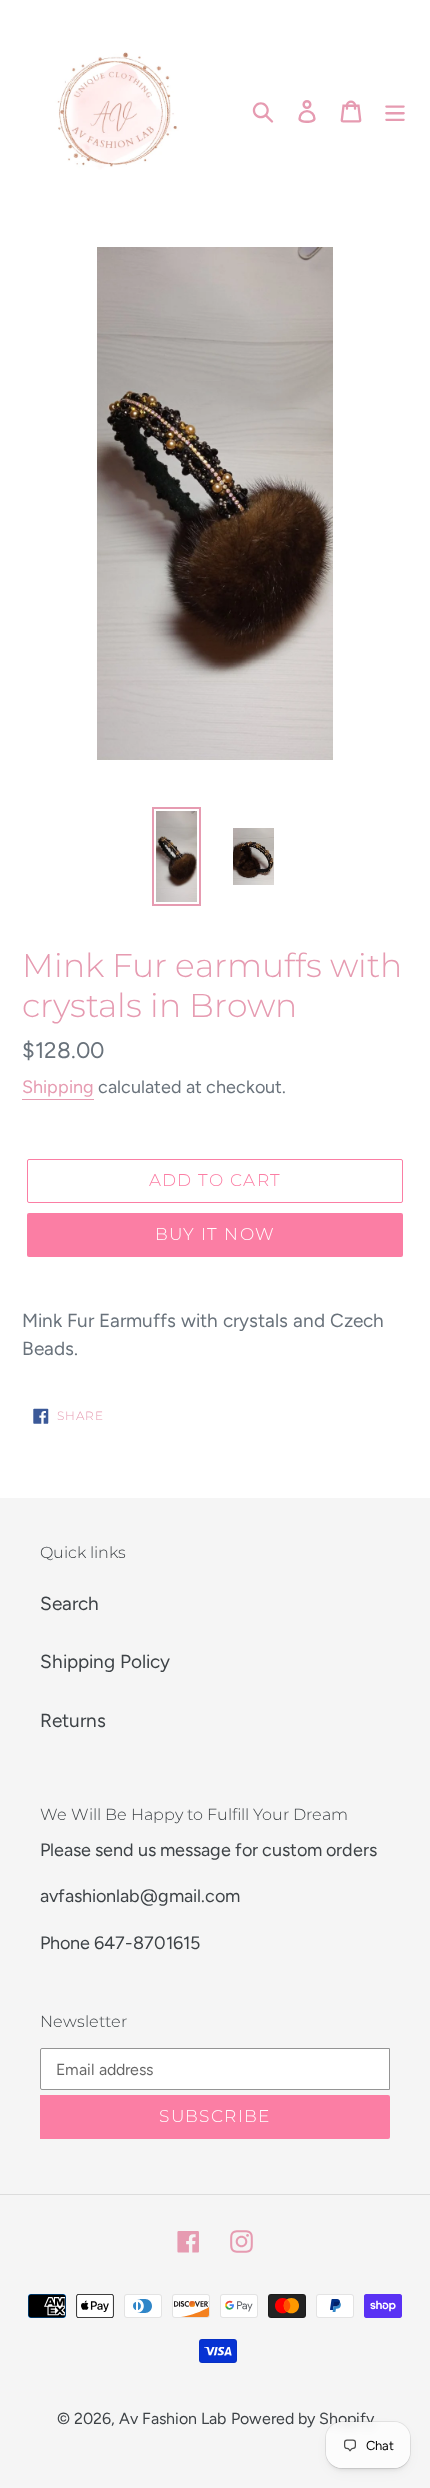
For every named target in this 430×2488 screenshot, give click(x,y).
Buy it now (215, 1234)
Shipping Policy (105, 1661)
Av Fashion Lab (172, 2418)
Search (69, 1603)
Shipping (58, 1087)
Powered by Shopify (302, 2418)
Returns (73, 1720)
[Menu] (395, 110)
